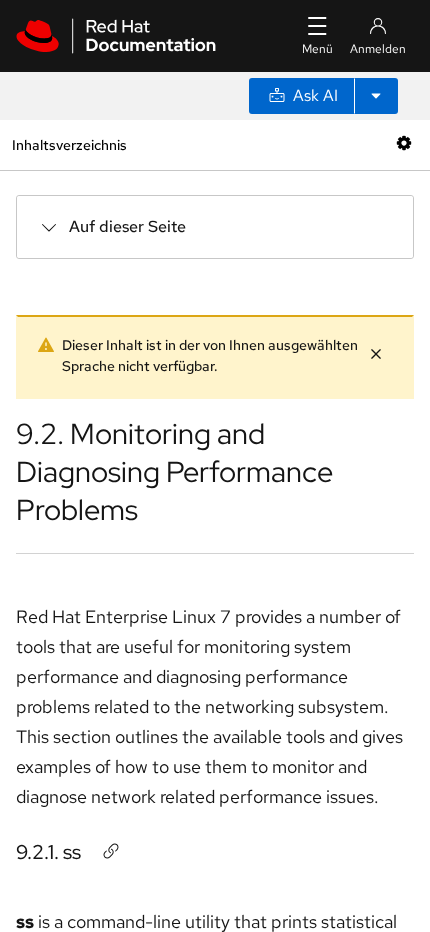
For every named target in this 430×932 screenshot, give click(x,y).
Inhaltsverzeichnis (69, 144)
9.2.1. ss (48, 852)
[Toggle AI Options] (376, 96)
